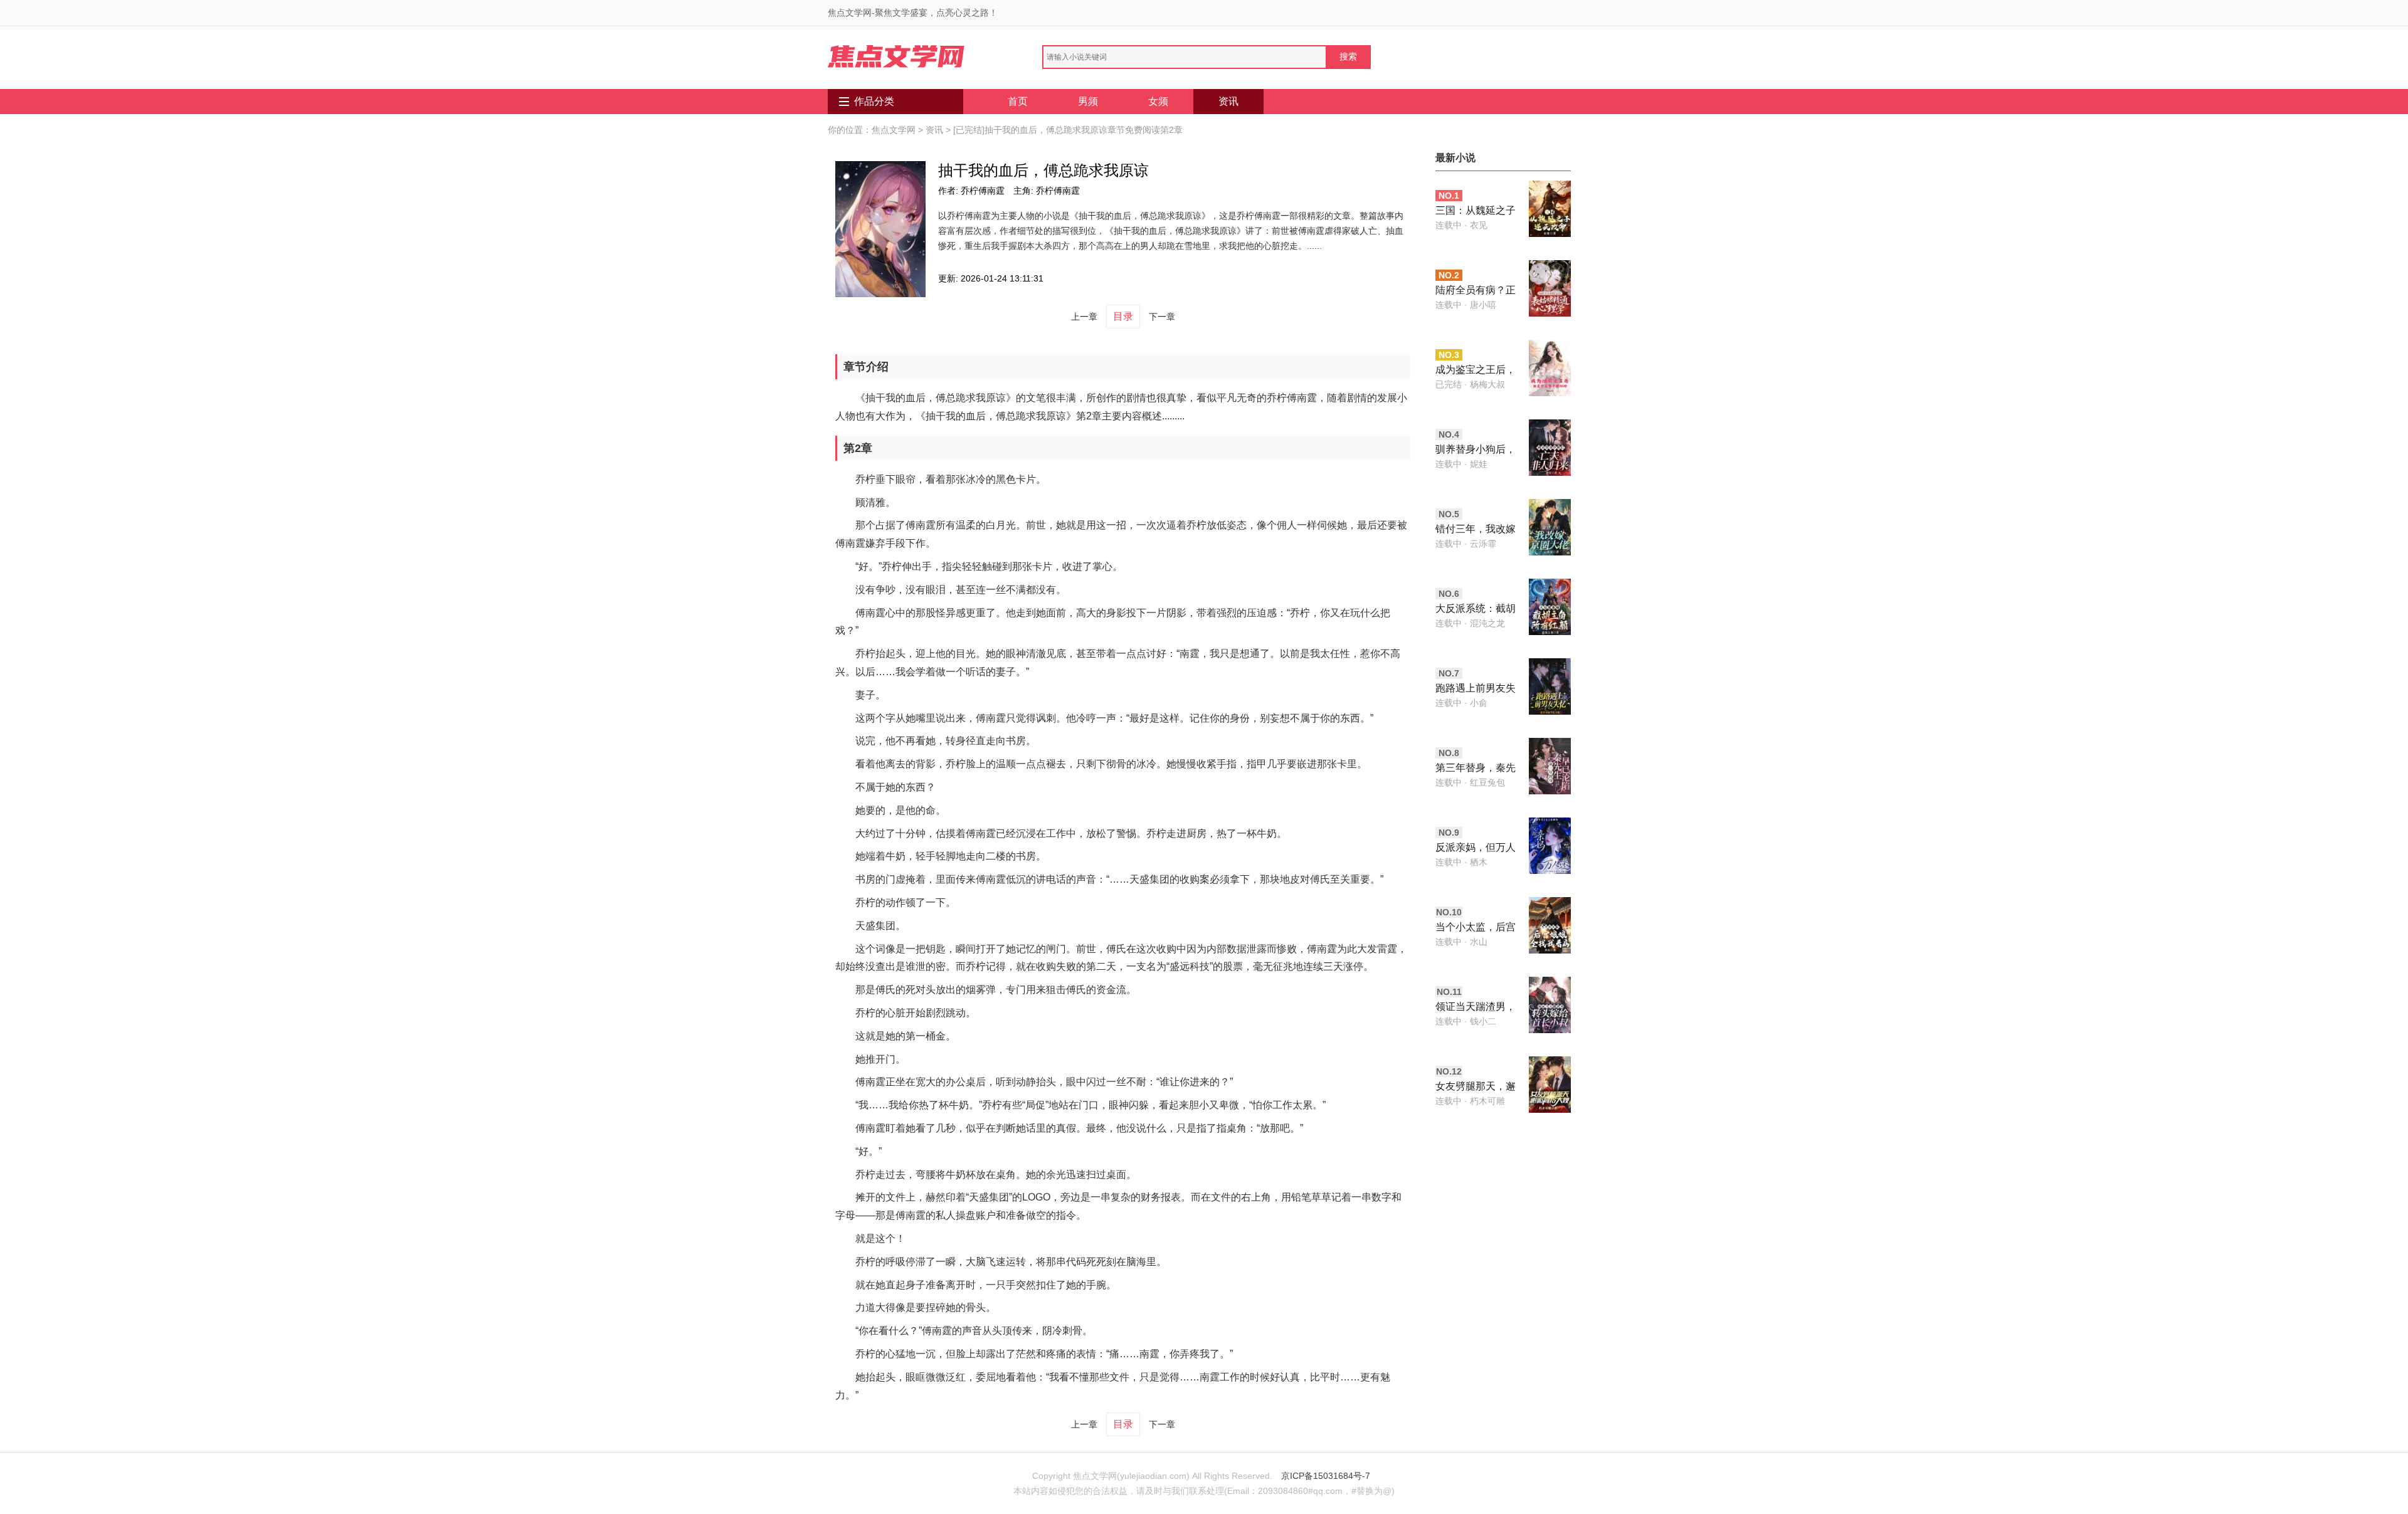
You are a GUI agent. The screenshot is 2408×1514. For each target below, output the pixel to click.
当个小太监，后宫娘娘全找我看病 (1476, 928)
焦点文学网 (894, 130)
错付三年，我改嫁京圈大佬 (1476, 530)
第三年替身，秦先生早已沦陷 (1476, 769)
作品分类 (874, 101)
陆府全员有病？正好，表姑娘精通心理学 (1476, 291)
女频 (1158, 101)
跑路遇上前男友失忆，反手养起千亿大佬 (1476, 689)
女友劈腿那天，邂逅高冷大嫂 (1476, 1087)
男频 (1088, 101)
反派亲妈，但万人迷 (1476, 849)
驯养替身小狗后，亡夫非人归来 (1476, 450)
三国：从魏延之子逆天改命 (1476, 212)
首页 (1018, 101)
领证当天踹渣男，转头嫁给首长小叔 (1476, 1008)
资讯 (1228, 101)
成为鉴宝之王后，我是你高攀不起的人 (1476, 371)
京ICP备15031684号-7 (1326, 1476)
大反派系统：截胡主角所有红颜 (1476, 610)
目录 (1123, 316)
